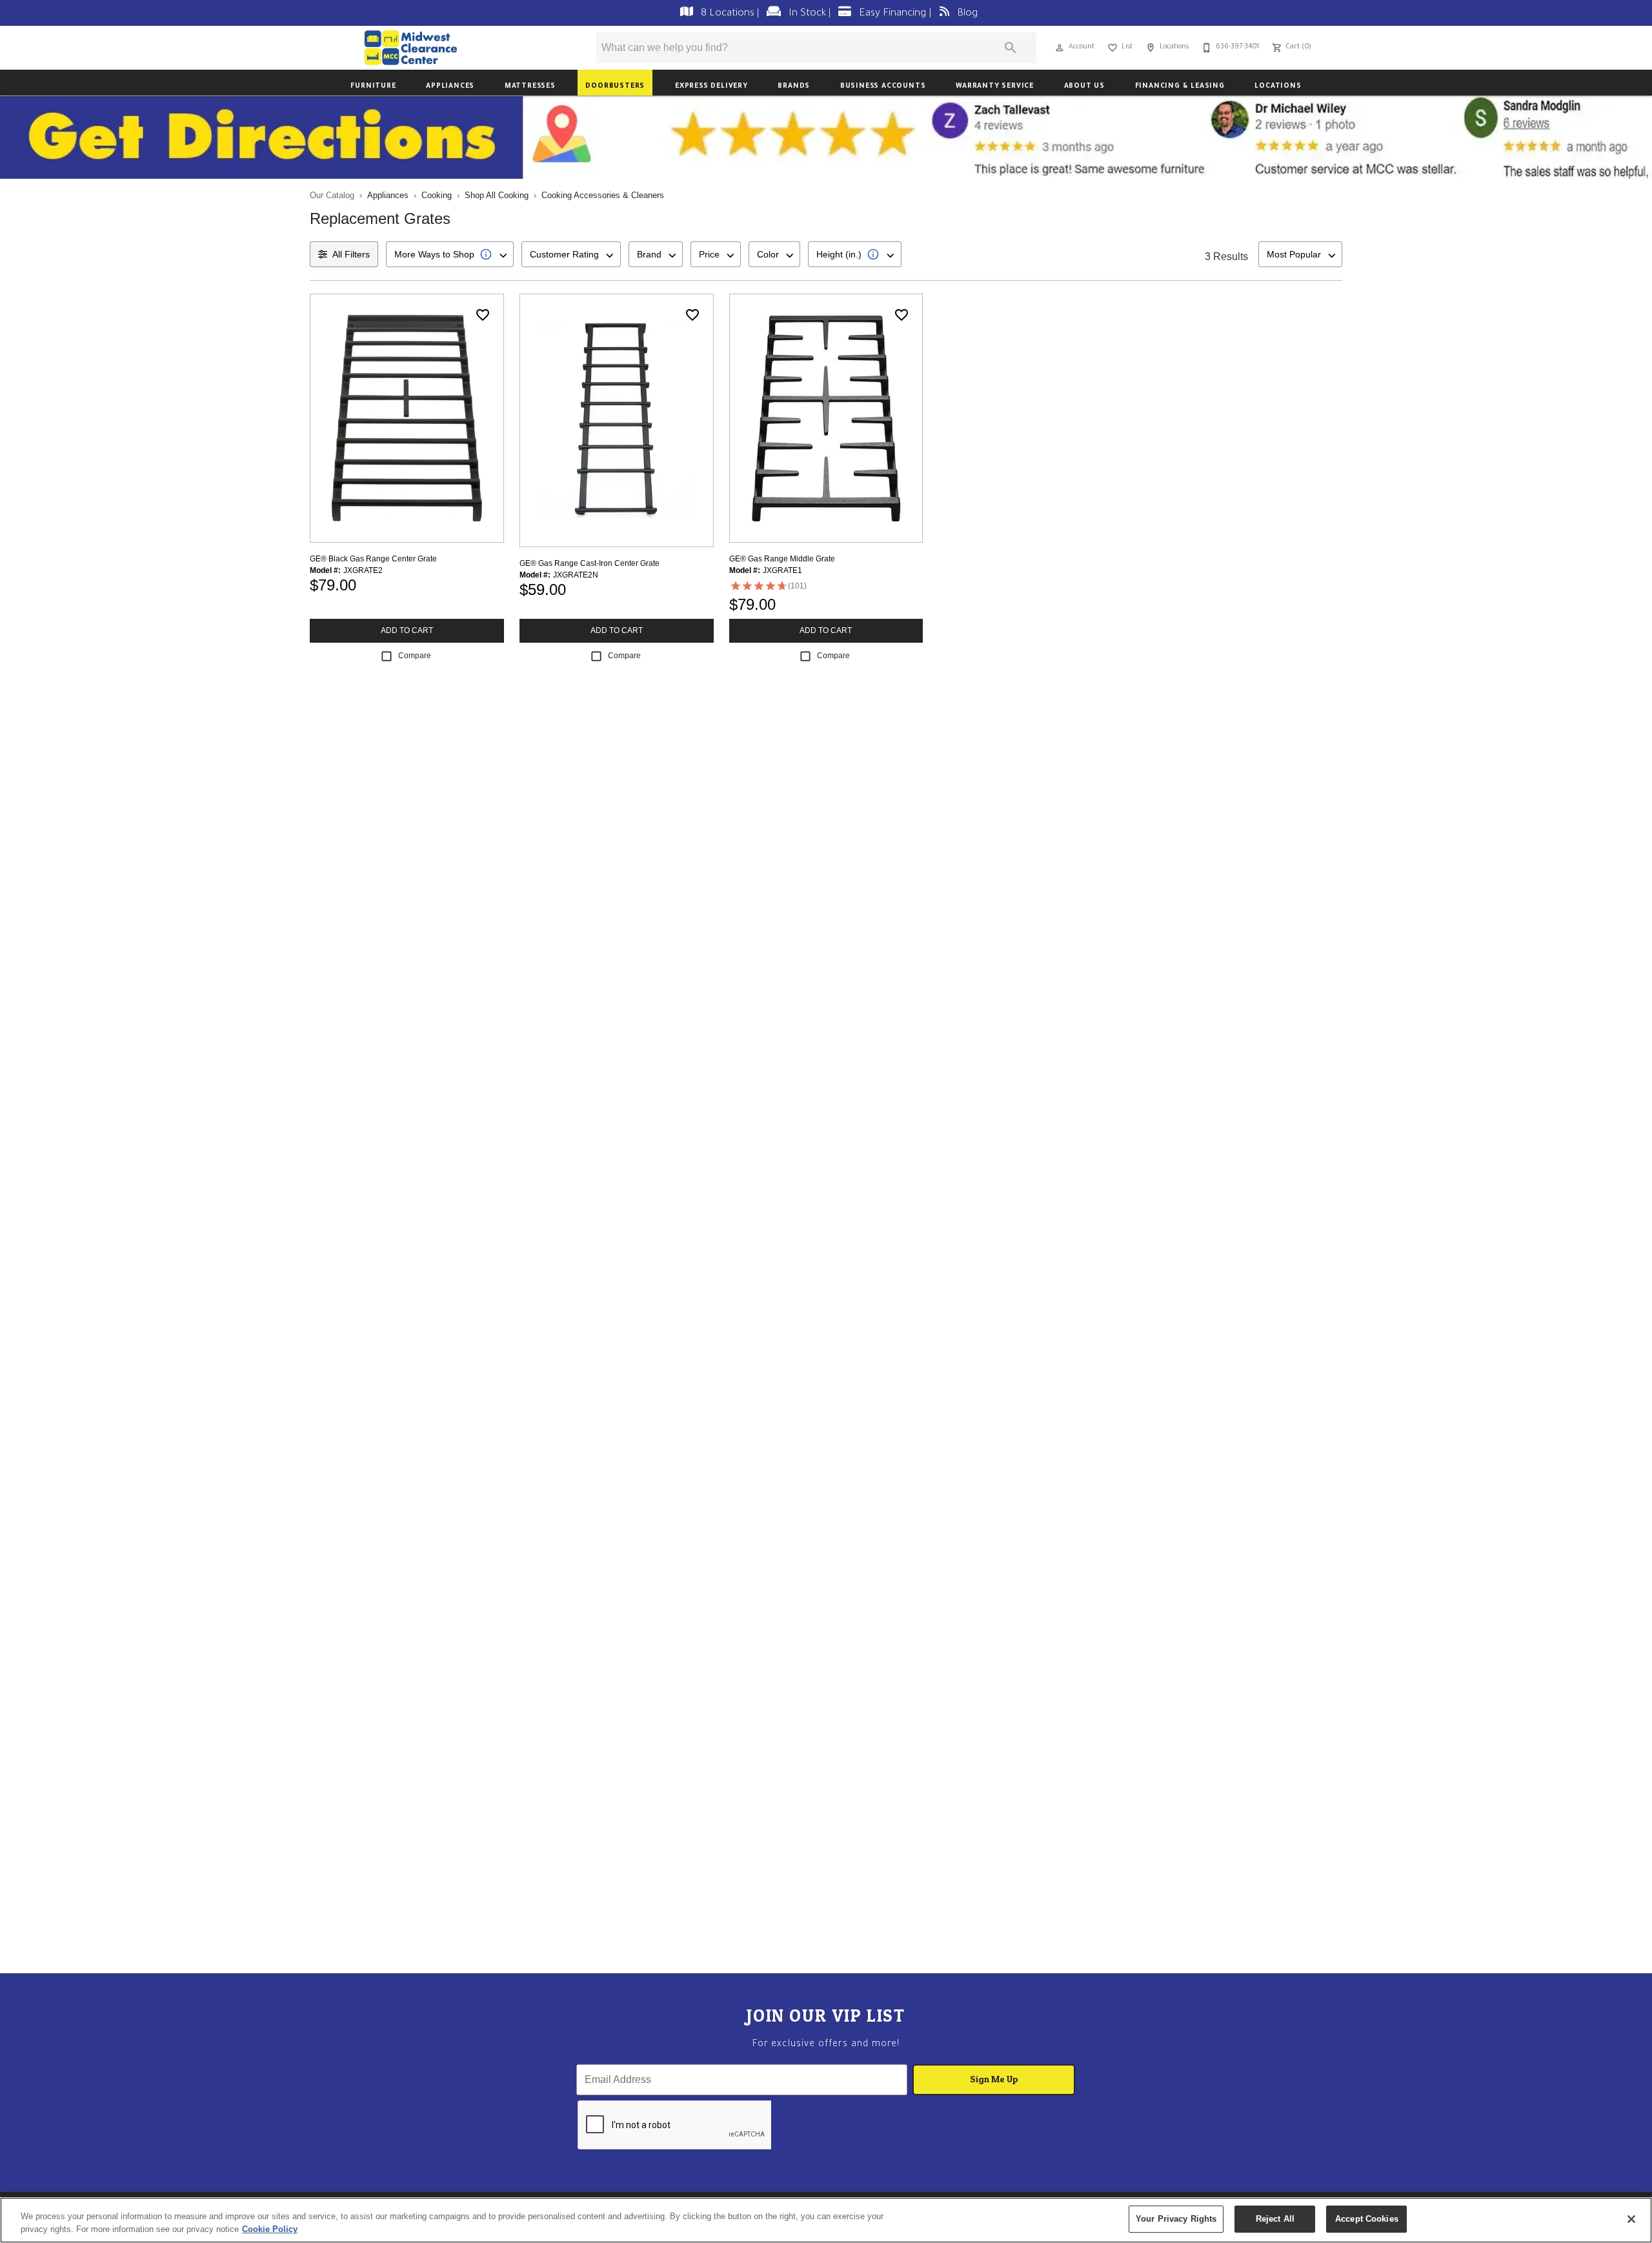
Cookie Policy (270, 2229)
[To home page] (450, 48)
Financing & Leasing (1180, 86)
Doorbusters (615, 86)
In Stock (807, 14)
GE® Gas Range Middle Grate (782, 559)
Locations (1278, 86)
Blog (966, 14)
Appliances (450, 86)
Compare (415, 656)
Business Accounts (883, 86)
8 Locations (728, 14)
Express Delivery (711, 86)
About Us (1084, 86)
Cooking (437, 195)
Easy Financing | (895, 14)
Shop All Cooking (497, 195)
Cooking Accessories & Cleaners (603, 195)
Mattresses (530, 86)
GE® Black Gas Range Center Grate (373, 559)
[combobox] (450, 254)
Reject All (1275, 2219)
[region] (826, 2220)
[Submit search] (1011, 48)
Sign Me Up (994, 2079)
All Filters (351, 254)
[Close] (1631, 2219)
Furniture (373, 86)
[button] (1060, 48)
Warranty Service (995, 86)
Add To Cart (407, 630)
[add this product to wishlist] (483, 315)
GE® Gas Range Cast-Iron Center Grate (589, 563)
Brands (794, 86)
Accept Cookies (1367, 2219)
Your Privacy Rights (1176, 2219)
